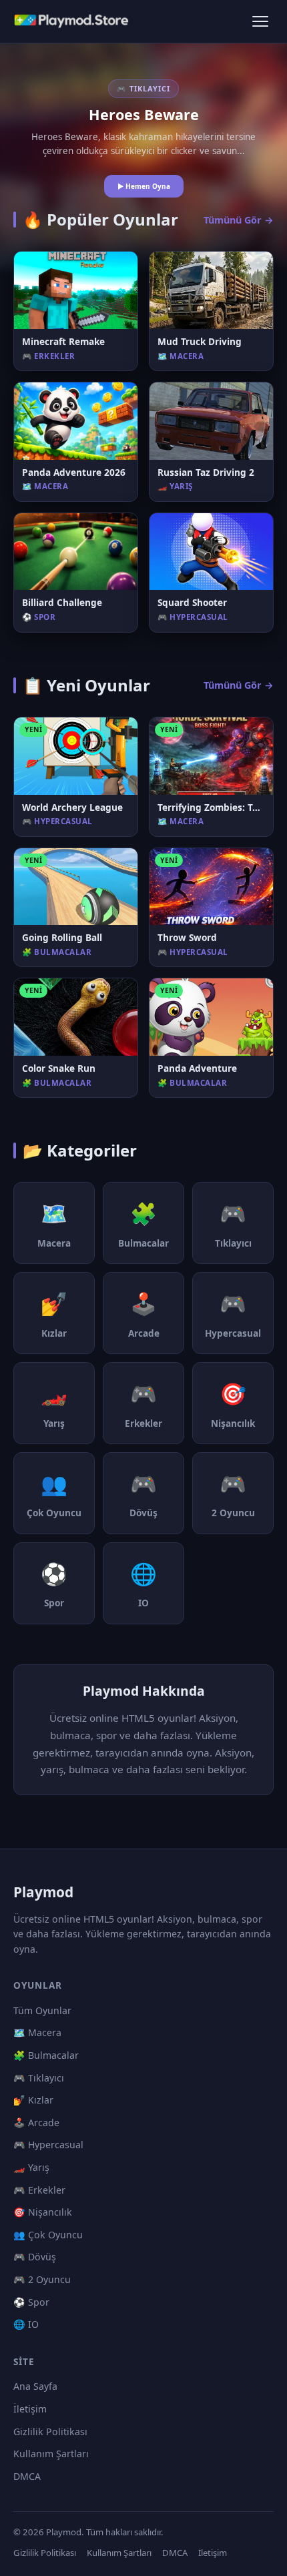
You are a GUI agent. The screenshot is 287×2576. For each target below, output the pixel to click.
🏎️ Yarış (31, 2167)
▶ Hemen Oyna (144, 186)
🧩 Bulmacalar (46, 2055)
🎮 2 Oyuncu (42, 2279)
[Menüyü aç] (260, 21)
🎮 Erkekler (39, 2190)
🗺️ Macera (37, 2032)
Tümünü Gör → (239, 220)
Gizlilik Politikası (50, 2432)
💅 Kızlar (33, 2100)
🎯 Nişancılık (43, 2212)
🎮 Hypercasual (48, 2145)
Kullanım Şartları (51, 2454)
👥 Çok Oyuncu (48, 2235)
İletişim (30, 2409)
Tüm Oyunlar (42, 2010)
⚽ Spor (31, 2302)
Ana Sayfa (35, 2386)
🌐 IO (26, 2324)
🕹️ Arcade (36, 2123)
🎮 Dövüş (35, 2257)
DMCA (27, 2476)
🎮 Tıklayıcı (39, 2078)
